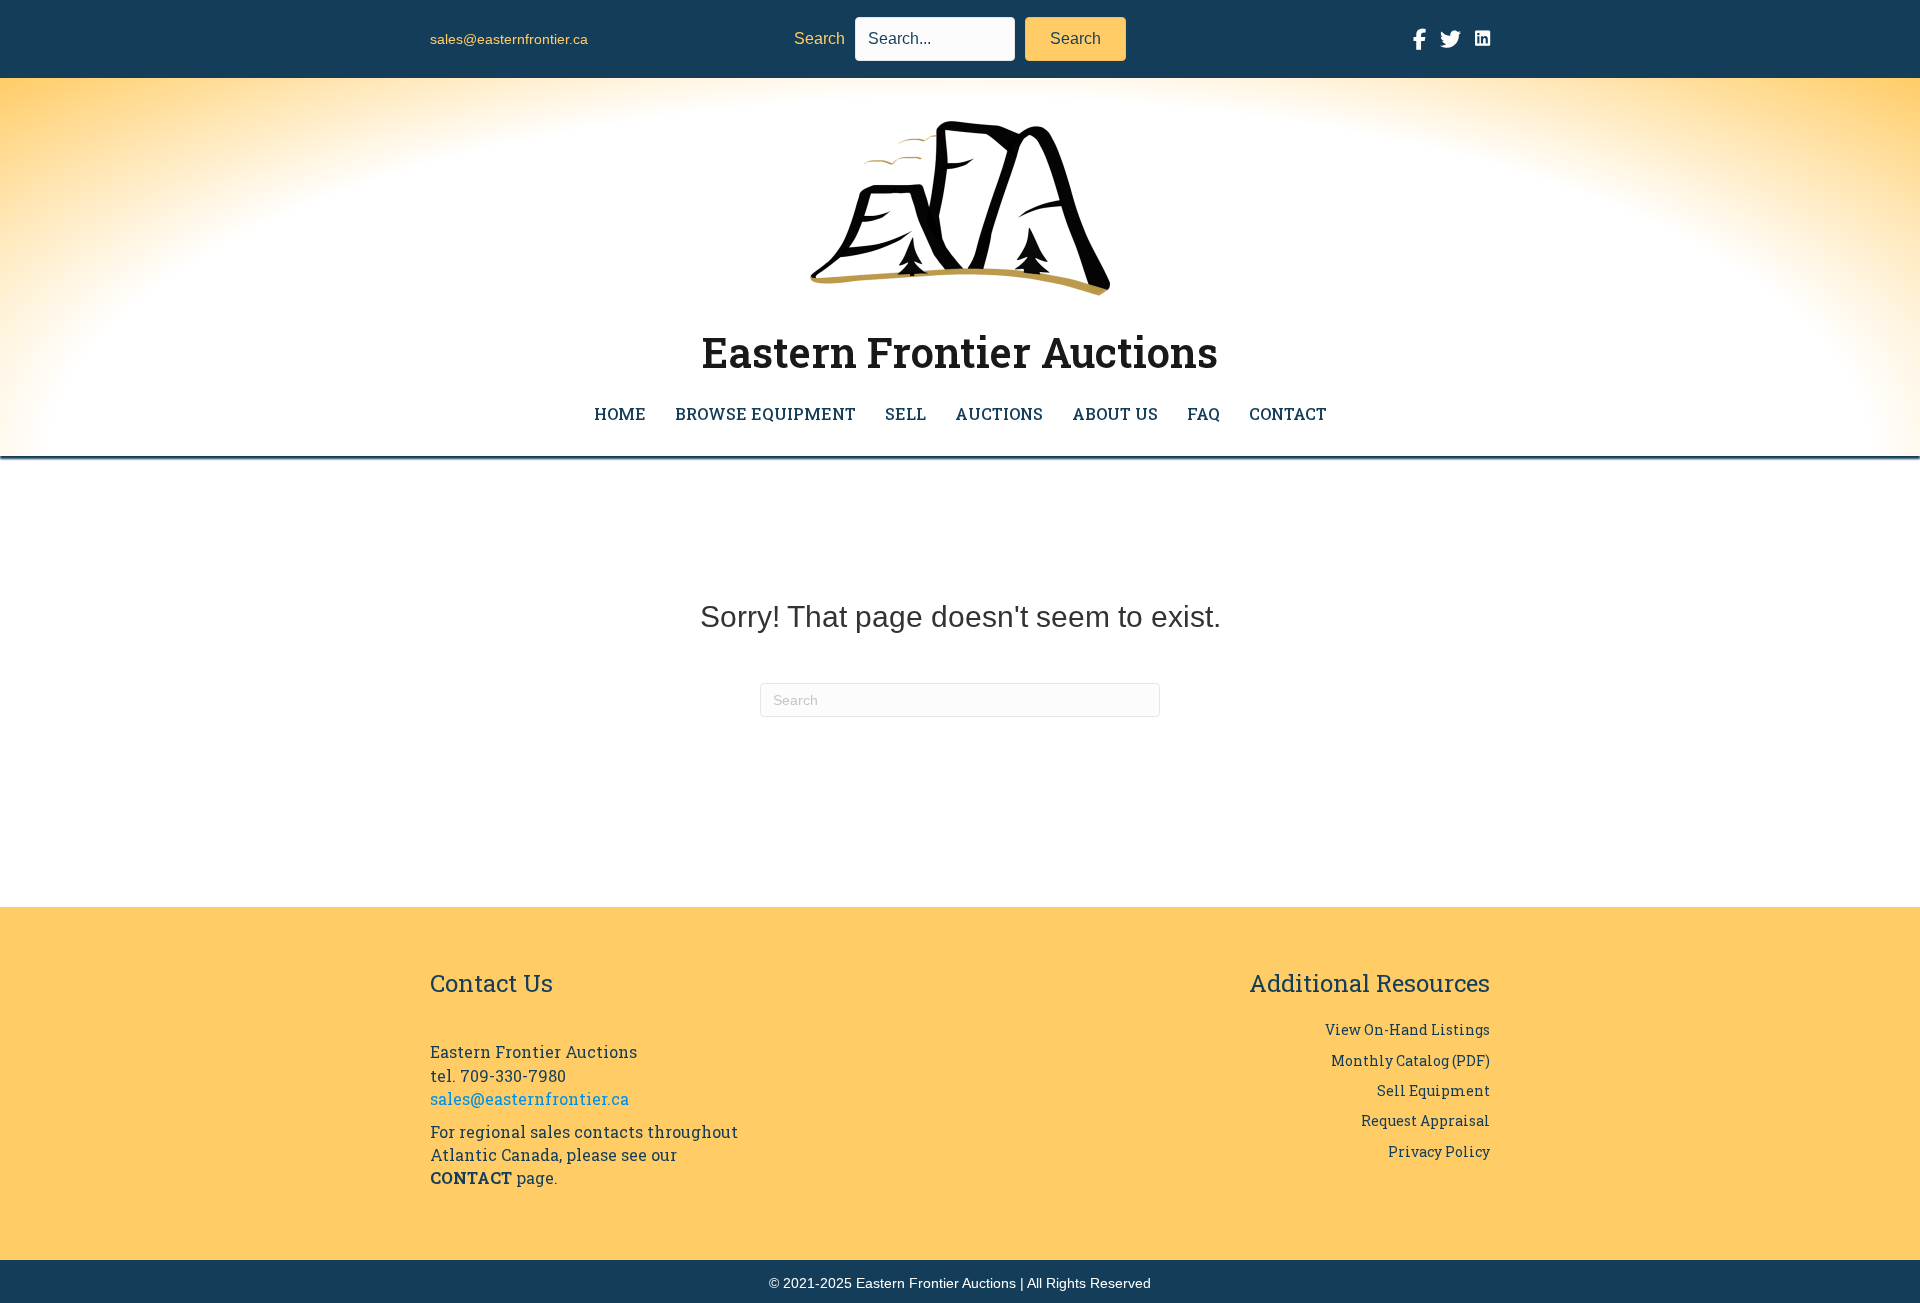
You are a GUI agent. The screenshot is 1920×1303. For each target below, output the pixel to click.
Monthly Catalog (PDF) (1410, 1060)
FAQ (1203, 413)
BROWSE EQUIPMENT (765, 413)
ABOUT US (1115, 413)
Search (819, 38)
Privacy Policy (1439, 1151)
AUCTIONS (999, 413)
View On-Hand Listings (1407, 1029)
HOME (620, 413)
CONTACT (1288, 413)
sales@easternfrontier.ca (509, 39)
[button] (1075, 39)
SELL (905, 413)
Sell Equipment (1433, 1090)
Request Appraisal (1425, 1120)
